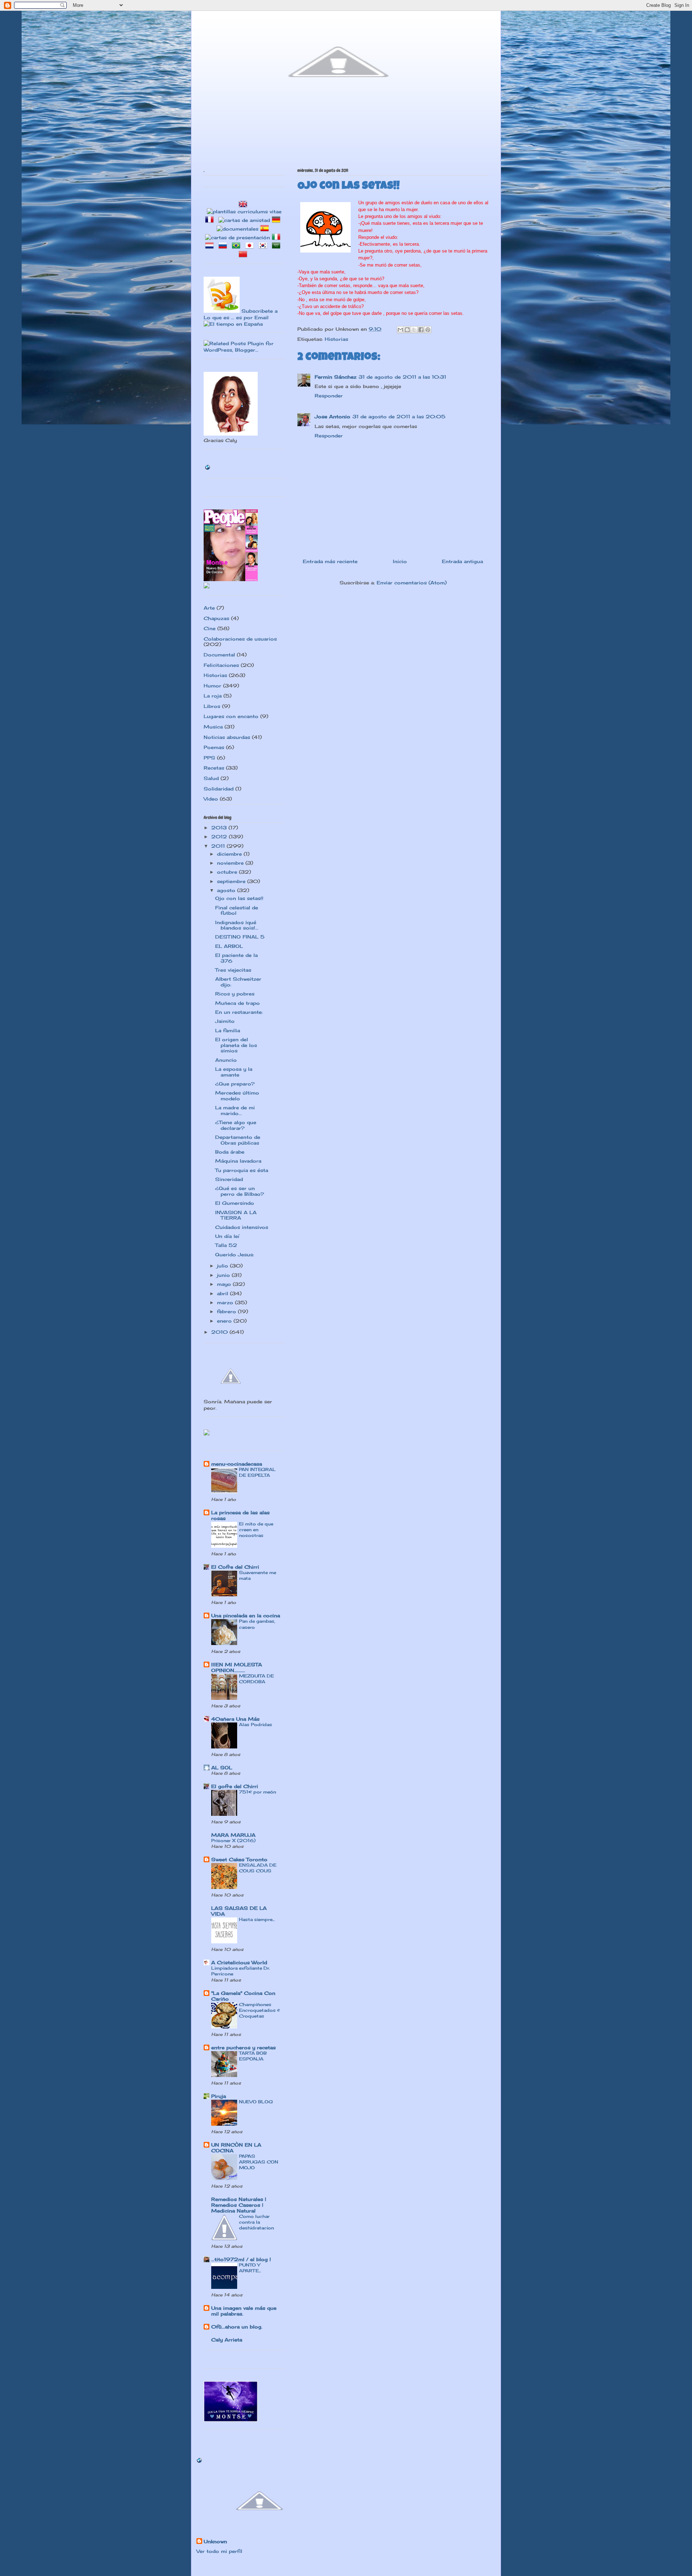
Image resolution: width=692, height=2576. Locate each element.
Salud (211, 778)
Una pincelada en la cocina (246, 1615)
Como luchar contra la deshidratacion (256, 2222)
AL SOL (222, 1768)
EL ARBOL (229, 946)
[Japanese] (251, 246)
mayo (225, 1284)
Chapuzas (216, 618)
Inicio (400, 561)
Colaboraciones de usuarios (240, 639)
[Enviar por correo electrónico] (400, 330)
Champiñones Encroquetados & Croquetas (259, 2010)
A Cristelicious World (239, 1962)
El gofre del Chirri (235, 1786)
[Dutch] (211, 246)
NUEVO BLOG (256, 2102)
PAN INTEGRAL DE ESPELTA (257, 1472)
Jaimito (225, 1021)
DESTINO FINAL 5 (240, 937)
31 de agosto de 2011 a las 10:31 (402, 377)
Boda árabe (230, 1152)
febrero (227, 1311)
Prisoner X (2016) (233, 1840)
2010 (220, 1332)
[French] (211, 220)
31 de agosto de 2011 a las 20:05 (399, 416)
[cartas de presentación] (238, 237)
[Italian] (278, 237)
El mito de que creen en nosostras (256, 1530)
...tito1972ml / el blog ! (241, 2259)
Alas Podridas (256, 1724)
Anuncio (226, 1060)
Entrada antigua (462, 561)
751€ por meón (258, 1792)
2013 (220, 828)
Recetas (214, 768)
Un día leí (227, 1236)
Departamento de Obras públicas (238, 1140)
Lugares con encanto (231, 716)
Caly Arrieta (227, 2340)
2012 (220, 837)
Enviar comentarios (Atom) (412, 583)
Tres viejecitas (233, 970)
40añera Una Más (235, 1719)
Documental (219, 655)
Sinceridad (229, 1179)
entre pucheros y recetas (243, 2047)
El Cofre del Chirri (235, 1567)
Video (211, 799)
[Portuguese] (238, 246)
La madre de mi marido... (235, 1110)
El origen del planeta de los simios (236, 1045)
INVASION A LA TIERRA (236, 1215)
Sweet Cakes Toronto (239, 1859)
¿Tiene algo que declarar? (236, 1125)
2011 (219, 846)
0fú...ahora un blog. (237, 2327)
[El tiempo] (233, 324)
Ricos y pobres (235, 994)
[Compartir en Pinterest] (428, 330)
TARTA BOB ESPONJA (253, 2056)
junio (224, 1275)
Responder (329, 396)
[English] (244, 205)
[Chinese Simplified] (244, 255)
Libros (212, 706)
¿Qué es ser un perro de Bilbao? (240, 1191)
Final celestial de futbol (237, 910)
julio (223, 1266)
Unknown (215, 2541)
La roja (213, 696)
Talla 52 (226, 1245)
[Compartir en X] (414, 330)
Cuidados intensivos (242, 1227)
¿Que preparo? (235, 1084)
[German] (278, 220)
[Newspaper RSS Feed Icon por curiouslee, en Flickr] (222, 311)
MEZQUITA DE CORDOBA (256, 1679)
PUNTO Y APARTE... (250, 2268)
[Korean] (264, 246)
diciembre (230, 854)
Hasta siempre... (257, 1919)
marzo (226, 1302)
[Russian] (224, 246)
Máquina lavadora (238, 1161)
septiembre (232, 881)
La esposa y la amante (234, 1072)
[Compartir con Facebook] (421, 330)
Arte (209, 608)
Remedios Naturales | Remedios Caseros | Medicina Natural (239, 2205)
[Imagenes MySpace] (207, 587)
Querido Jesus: (235, 1254)
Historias (336, 339)
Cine (210, 628)
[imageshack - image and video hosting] (207, 1434)
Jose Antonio (332, 416)
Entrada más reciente (330, 561)
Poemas (214, 747)
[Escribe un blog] (407, 330)
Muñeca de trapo (238, 1003)
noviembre (231, 863)
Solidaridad (219, 789)
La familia (228, 1030)
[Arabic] (278, 246)
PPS (209, 758)
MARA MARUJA (233, 1835)
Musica (213, 727)
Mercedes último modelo (237, 1096)
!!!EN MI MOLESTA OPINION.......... (237, 1667)
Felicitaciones (221, 665)
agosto (227, 890)
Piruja (219, 2096)
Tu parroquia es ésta (242, 1170)
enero (225, 1321)
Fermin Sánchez (336, 377)
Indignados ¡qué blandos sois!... (237, 925)
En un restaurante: (239, 1012)
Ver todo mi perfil (219, 2551)
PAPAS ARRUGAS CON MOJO (259, 2162)
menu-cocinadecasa (237, 1464)
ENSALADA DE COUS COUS (258, 1868)
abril (223, 1293)
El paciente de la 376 (236, 958)
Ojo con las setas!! (239, 898)
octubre (228, 872)
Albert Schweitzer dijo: (238, 982)
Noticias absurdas (227, 737)
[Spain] (266, 229)
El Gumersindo (235, 1203)
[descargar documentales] (238, 229)
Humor (212, 686)
